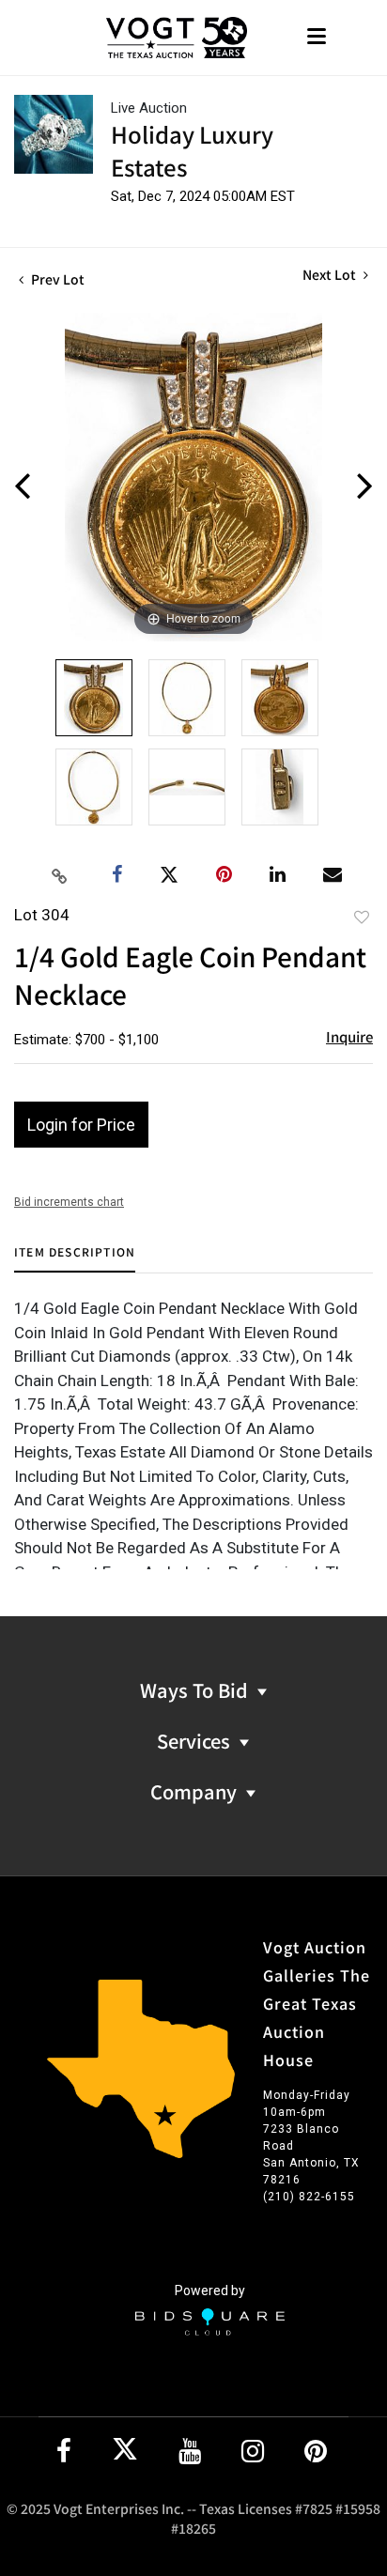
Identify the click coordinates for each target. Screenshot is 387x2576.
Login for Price (81, 1125)
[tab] (75, 1259)
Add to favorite (362, 917)
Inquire (349, 1036)
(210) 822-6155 (309, 2197)
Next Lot (331, 275)
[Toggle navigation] (317, 38)
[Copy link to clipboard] (60, 875)
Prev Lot (56, 279)
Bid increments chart (69, 1202)
